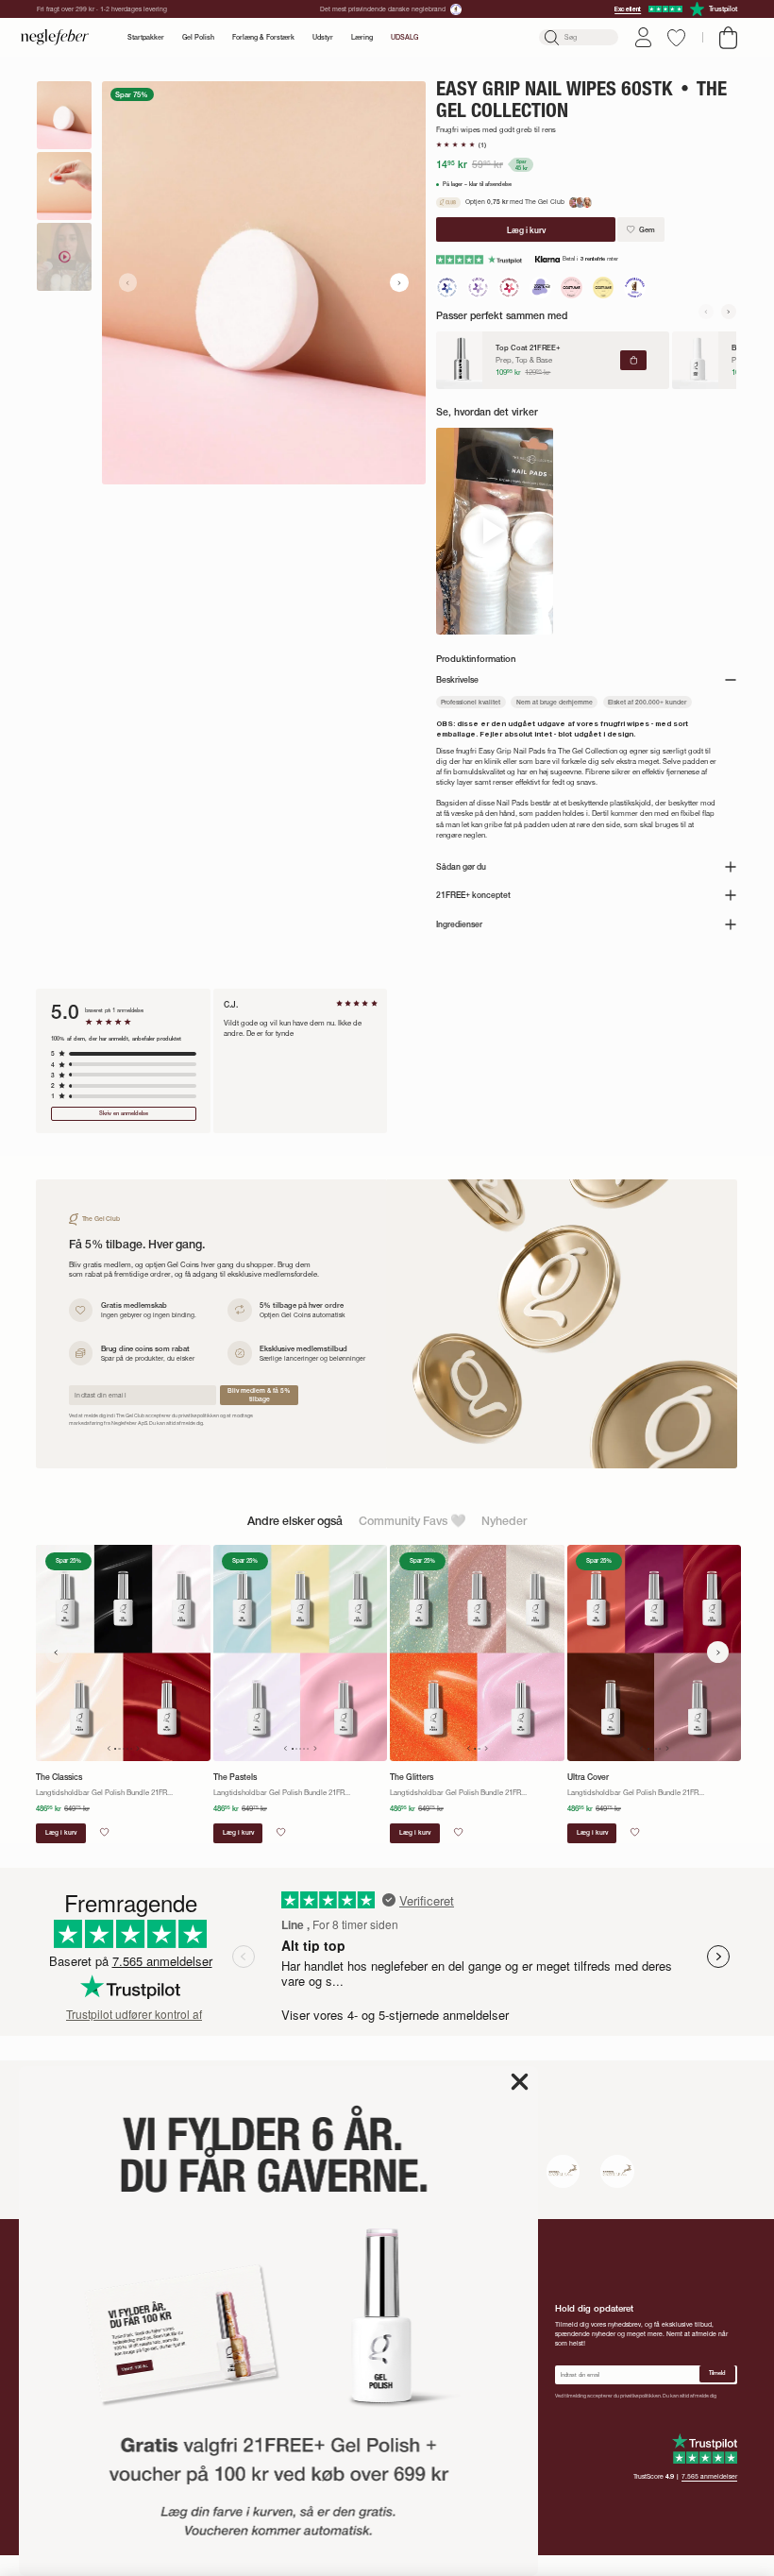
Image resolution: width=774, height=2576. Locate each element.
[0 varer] (728, 38)
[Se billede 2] (64, 186)
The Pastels (235, 1777)
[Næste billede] (399, 282)
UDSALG (404, 37)
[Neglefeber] (55, 37)
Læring (362, 37)
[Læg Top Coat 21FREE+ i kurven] (633, 360)
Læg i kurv (61, 1832)
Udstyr (323, 37)
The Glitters (412, 1777)
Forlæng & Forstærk (263, 37)
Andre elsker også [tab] (295, 1521)
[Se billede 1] (64, 115)
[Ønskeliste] (676, 38)
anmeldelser (709, 2476)
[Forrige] (706, 311)
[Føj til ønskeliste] (104, 1832)
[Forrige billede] (128, 282)
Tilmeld (717, 2373)
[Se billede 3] (64, 257)
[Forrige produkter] (56, 1652)
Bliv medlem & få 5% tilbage (259, 1395)
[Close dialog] (520, 2082)
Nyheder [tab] (504, 1521)
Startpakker (146, 37)
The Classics (59, 1777)
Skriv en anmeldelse (124, 1113)
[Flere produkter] (718, 1652)
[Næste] (729, 311)
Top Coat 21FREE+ (528, 348)
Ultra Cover (588, 1777)
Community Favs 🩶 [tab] (412, 1521)
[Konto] (643, 37)
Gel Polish (198, 37)
